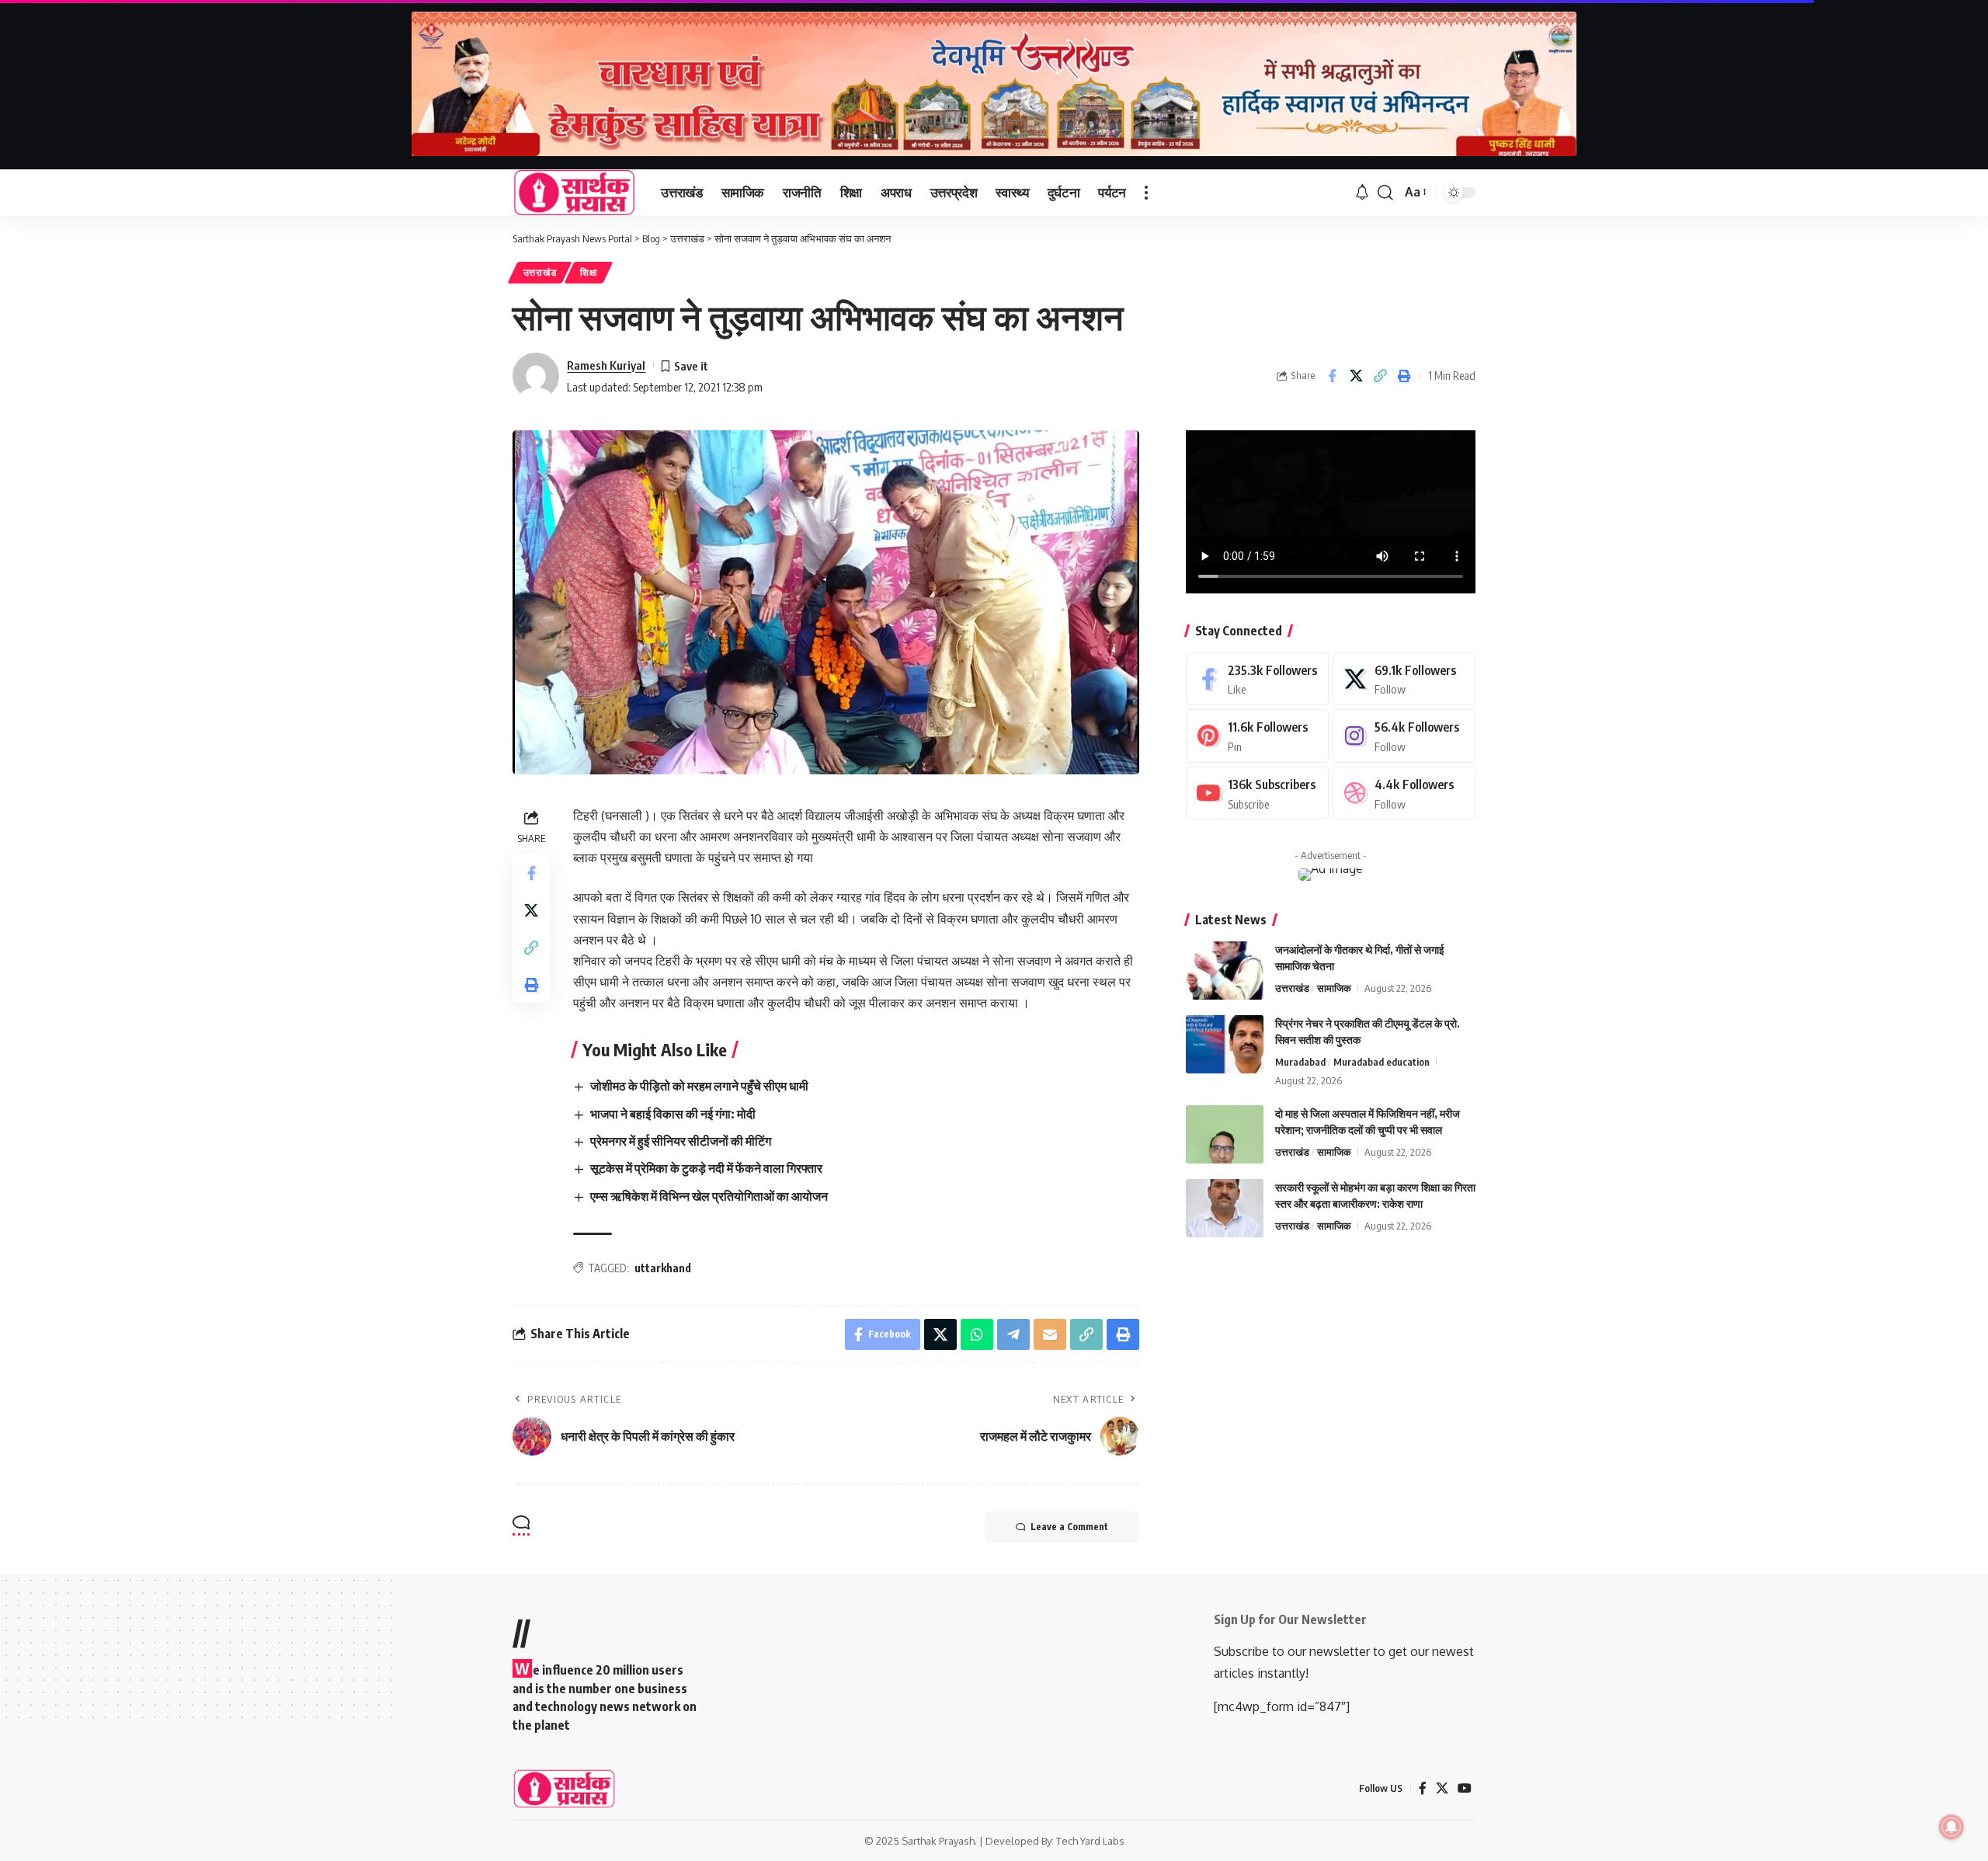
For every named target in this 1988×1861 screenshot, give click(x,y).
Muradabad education (1382, 1062)
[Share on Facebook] (1332, 376)
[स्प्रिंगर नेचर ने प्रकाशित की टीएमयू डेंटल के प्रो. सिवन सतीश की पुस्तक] (1225, 1044)
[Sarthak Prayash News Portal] (574, 193)
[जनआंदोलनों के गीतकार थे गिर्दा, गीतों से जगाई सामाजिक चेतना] (1225, 971)
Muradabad (1300, 1062)
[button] (1146, 193)
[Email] (1050, 1334)
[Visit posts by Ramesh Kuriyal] (536, 376)
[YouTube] (1465, 1788)
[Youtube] (1257, 793)
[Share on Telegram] (1013, 1334)
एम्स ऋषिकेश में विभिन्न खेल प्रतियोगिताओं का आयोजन (709, 1196)
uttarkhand (663, 1268)
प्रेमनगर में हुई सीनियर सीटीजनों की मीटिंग (681, 1141)
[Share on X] (1356, 376)
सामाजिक (1334, 988)
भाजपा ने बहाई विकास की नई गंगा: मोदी (673, 1114)
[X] (1404, 679)
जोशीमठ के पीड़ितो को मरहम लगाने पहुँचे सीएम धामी (699, 1086)
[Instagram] (1404, 736)
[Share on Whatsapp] (977, 1334)
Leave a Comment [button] (1069, 1527)
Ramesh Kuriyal (606, 365)
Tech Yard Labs (1090, 1841)
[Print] (1404, 376)
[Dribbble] (1404, 793)
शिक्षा (589, 272)
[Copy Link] (1380, 376)
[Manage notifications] (1952, 1827)
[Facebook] (1257, 679)
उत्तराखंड (540, 272)
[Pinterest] (1257, 736)
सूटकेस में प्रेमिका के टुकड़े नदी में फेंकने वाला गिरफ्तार (706, 1168)
